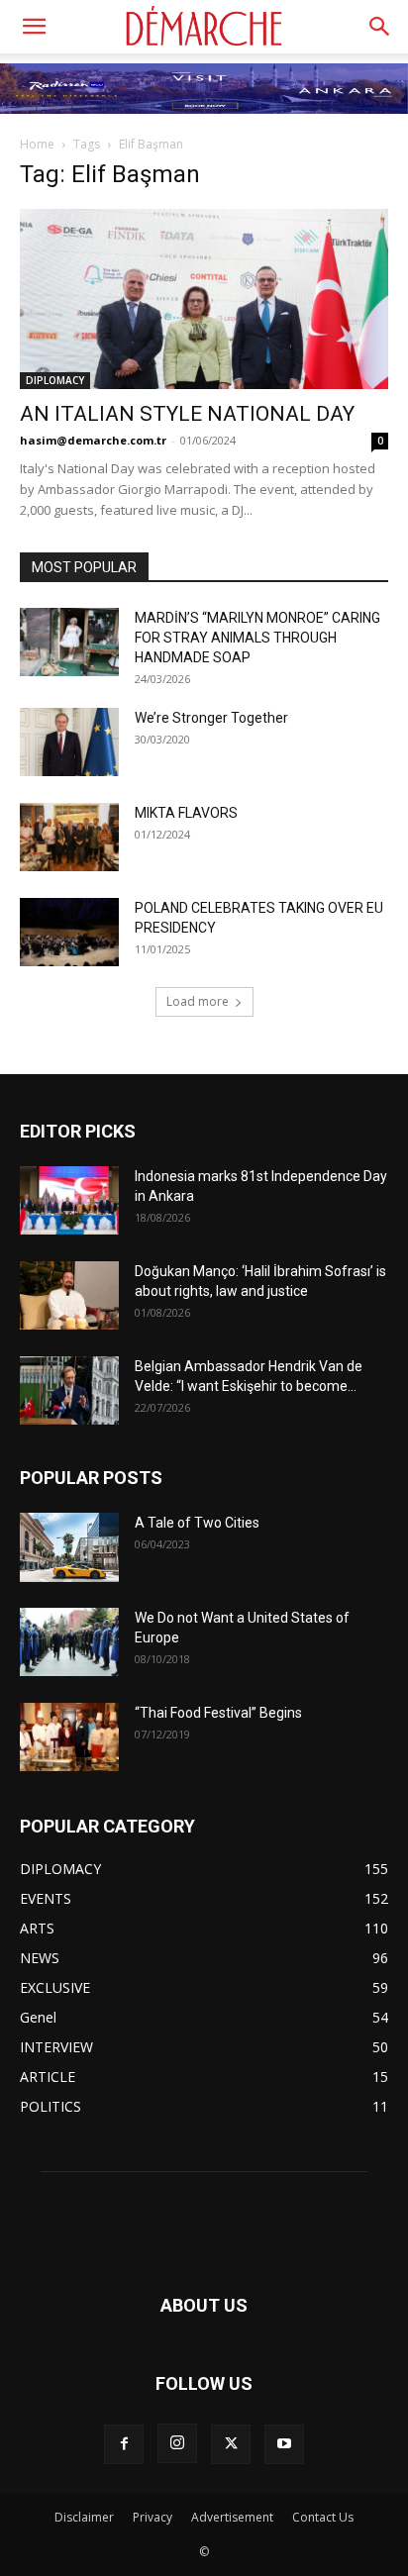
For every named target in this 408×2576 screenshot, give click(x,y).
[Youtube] (284, 2444)
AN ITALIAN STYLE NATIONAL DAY (187, 414)
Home (37, 144)
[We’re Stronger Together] (69, 742)
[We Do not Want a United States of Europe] (69, 1642)
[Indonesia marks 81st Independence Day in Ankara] (69, 1200)
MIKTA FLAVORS (186, 813)
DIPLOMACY (55, 380)
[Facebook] (124, 2444)
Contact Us (323, 2517)
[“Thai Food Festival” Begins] (69, 1737)
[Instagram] (177, 2443)
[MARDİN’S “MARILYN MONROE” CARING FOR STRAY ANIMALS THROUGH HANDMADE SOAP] (69, 642)
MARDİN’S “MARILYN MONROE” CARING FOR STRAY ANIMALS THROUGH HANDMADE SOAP (257, 638)
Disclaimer (84, 2517)
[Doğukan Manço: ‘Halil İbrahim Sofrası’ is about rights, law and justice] (69, 1295)
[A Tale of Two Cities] (69, 1547)
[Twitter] (231, 2444)
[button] (34, 27)
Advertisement (232, 2517)
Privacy (153, 2517)
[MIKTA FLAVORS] (69, 837)
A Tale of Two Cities (197, 1523)
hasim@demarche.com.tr (93, 440)
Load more (198, 1001)
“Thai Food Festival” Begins (218, 1713)
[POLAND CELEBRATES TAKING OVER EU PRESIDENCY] (69, 932)
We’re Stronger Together (211, 718)
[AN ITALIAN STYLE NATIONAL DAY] (204, 299)
